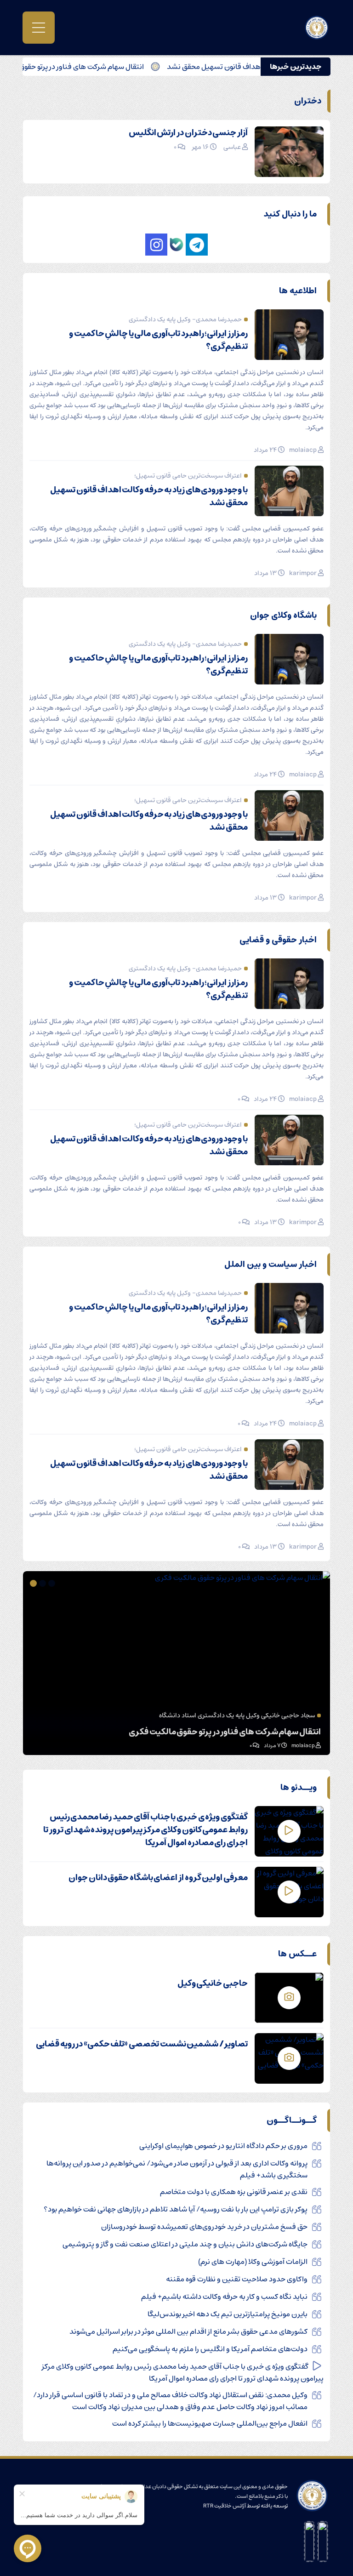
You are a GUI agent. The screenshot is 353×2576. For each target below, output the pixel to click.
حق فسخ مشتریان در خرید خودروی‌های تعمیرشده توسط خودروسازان (204, 2227)
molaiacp (303, 450)
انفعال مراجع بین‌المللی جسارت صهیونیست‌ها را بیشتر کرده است (210, 2423)
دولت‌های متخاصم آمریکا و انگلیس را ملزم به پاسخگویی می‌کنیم (210, 2349)
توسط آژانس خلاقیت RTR (231, 2506)
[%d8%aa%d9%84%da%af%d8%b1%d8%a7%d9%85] (197, 245)
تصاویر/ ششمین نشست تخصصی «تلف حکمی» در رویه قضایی (142, 2044)
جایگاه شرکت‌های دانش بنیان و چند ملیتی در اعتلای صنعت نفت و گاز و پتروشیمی (185, 2244)
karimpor (303, 573)
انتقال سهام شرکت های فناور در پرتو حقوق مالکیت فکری (97, 67)
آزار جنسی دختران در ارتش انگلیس (188, 133)
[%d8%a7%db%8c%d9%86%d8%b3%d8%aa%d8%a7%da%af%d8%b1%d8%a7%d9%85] (156, 245)
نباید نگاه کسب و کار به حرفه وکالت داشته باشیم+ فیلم (224, 2297)
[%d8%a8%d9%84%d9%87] (176, 245)
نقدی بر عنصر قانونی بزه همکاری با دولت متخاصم (234, 2192)
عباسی (232, 147)
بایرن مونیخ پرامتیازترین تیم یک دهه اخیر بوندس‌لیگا (228, 2314)
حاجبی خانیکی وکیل (213, 1983)
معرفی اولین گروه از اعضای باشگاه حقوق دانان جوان (158, 1878)
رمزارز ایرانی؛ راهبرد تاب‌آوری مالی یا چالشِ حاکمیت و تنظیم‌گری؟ (158, 340)
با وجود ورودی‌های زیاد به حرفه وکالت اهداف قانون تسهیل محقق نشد (149, 496)
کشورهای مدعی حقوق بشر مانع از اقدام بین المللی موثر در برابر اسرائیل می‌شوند (188, 2331)
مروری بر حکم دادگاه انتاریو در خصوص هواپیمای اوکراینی (223, 2146)
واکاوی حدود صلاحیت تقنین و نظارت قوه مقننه (237, 2279)
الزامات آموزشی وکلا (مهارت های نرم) (253, 2262)
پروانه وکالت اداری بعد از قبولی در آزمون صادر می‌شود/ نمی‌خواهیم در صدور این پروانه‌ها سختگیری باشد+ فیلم (177, 2169)
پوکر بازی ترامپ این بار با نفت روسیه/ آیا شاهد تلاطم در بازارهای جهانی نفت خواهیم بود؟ (176, 2209)
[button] (53, 1583)
